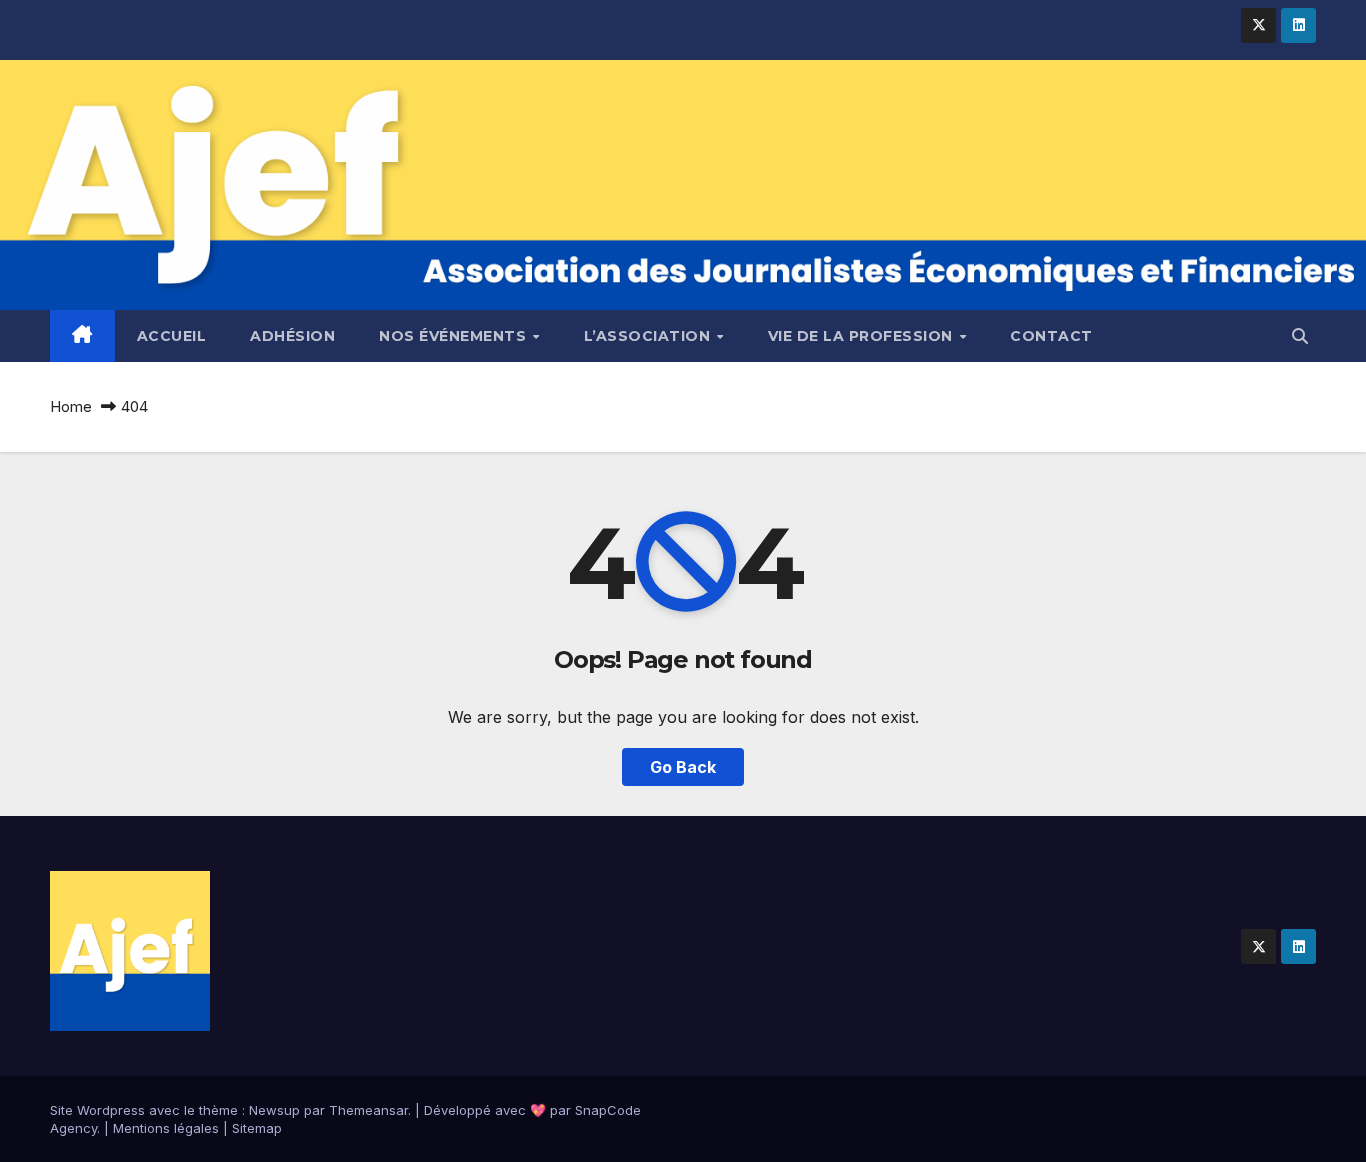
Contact (1051, 336)
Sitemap (257, 1128)
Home (71, 406)
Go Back (683, 767)
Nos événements (455, 336)
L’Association (649, 336)
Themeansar (368, 1110)
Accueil (172, 336)
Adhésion (292, 336)
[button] (1300, 336)
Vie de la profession (863, 336)
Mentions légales (166, 1128)
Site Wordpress (97, 1110)
